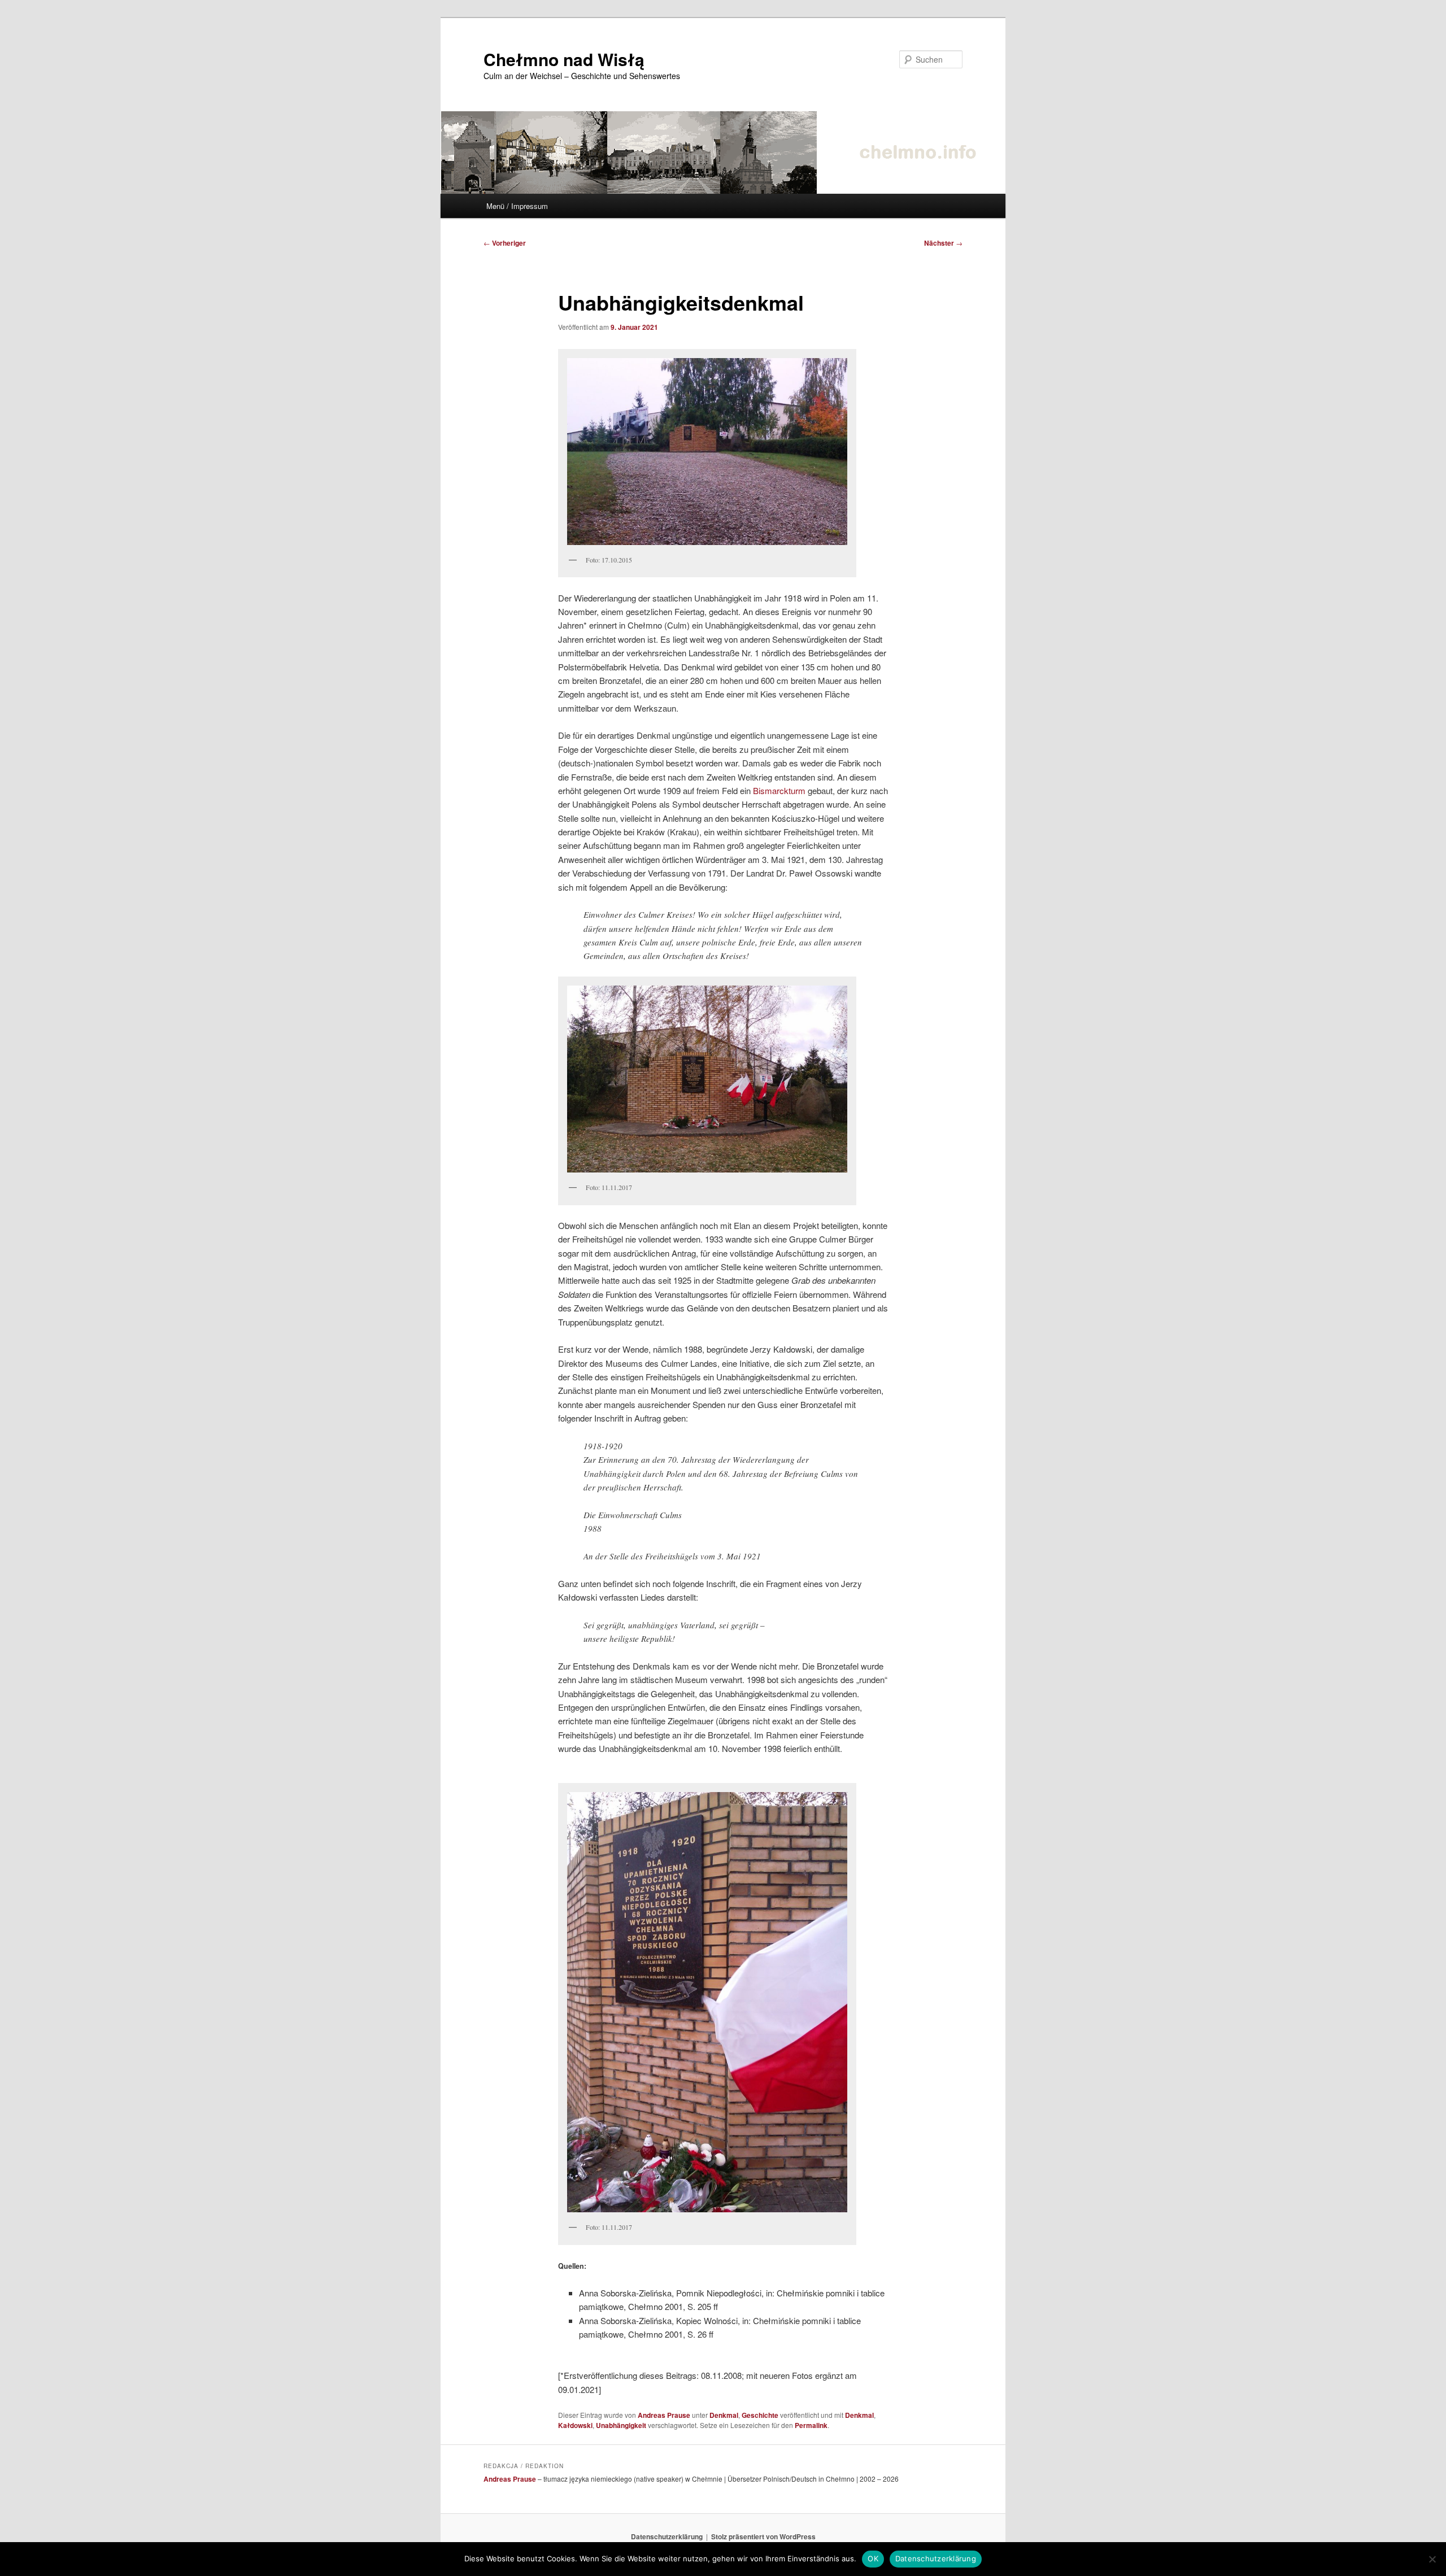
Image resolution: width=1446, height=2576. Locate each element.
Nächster (943, 243)
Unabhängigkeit (621, 2425)
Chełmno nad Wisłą (564, 59)
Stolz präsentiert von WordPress (763, 2536)
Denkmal (724, 2415)
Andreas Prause (664, 2415)
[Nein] (1432, 2559)
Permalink (811, 2425)
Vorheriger (505, 243)
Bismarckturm (779, 790)
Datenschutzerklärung (667, 2536)
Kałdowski (575, 2425)
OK (873, 2558)
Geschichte (760, 2415)
